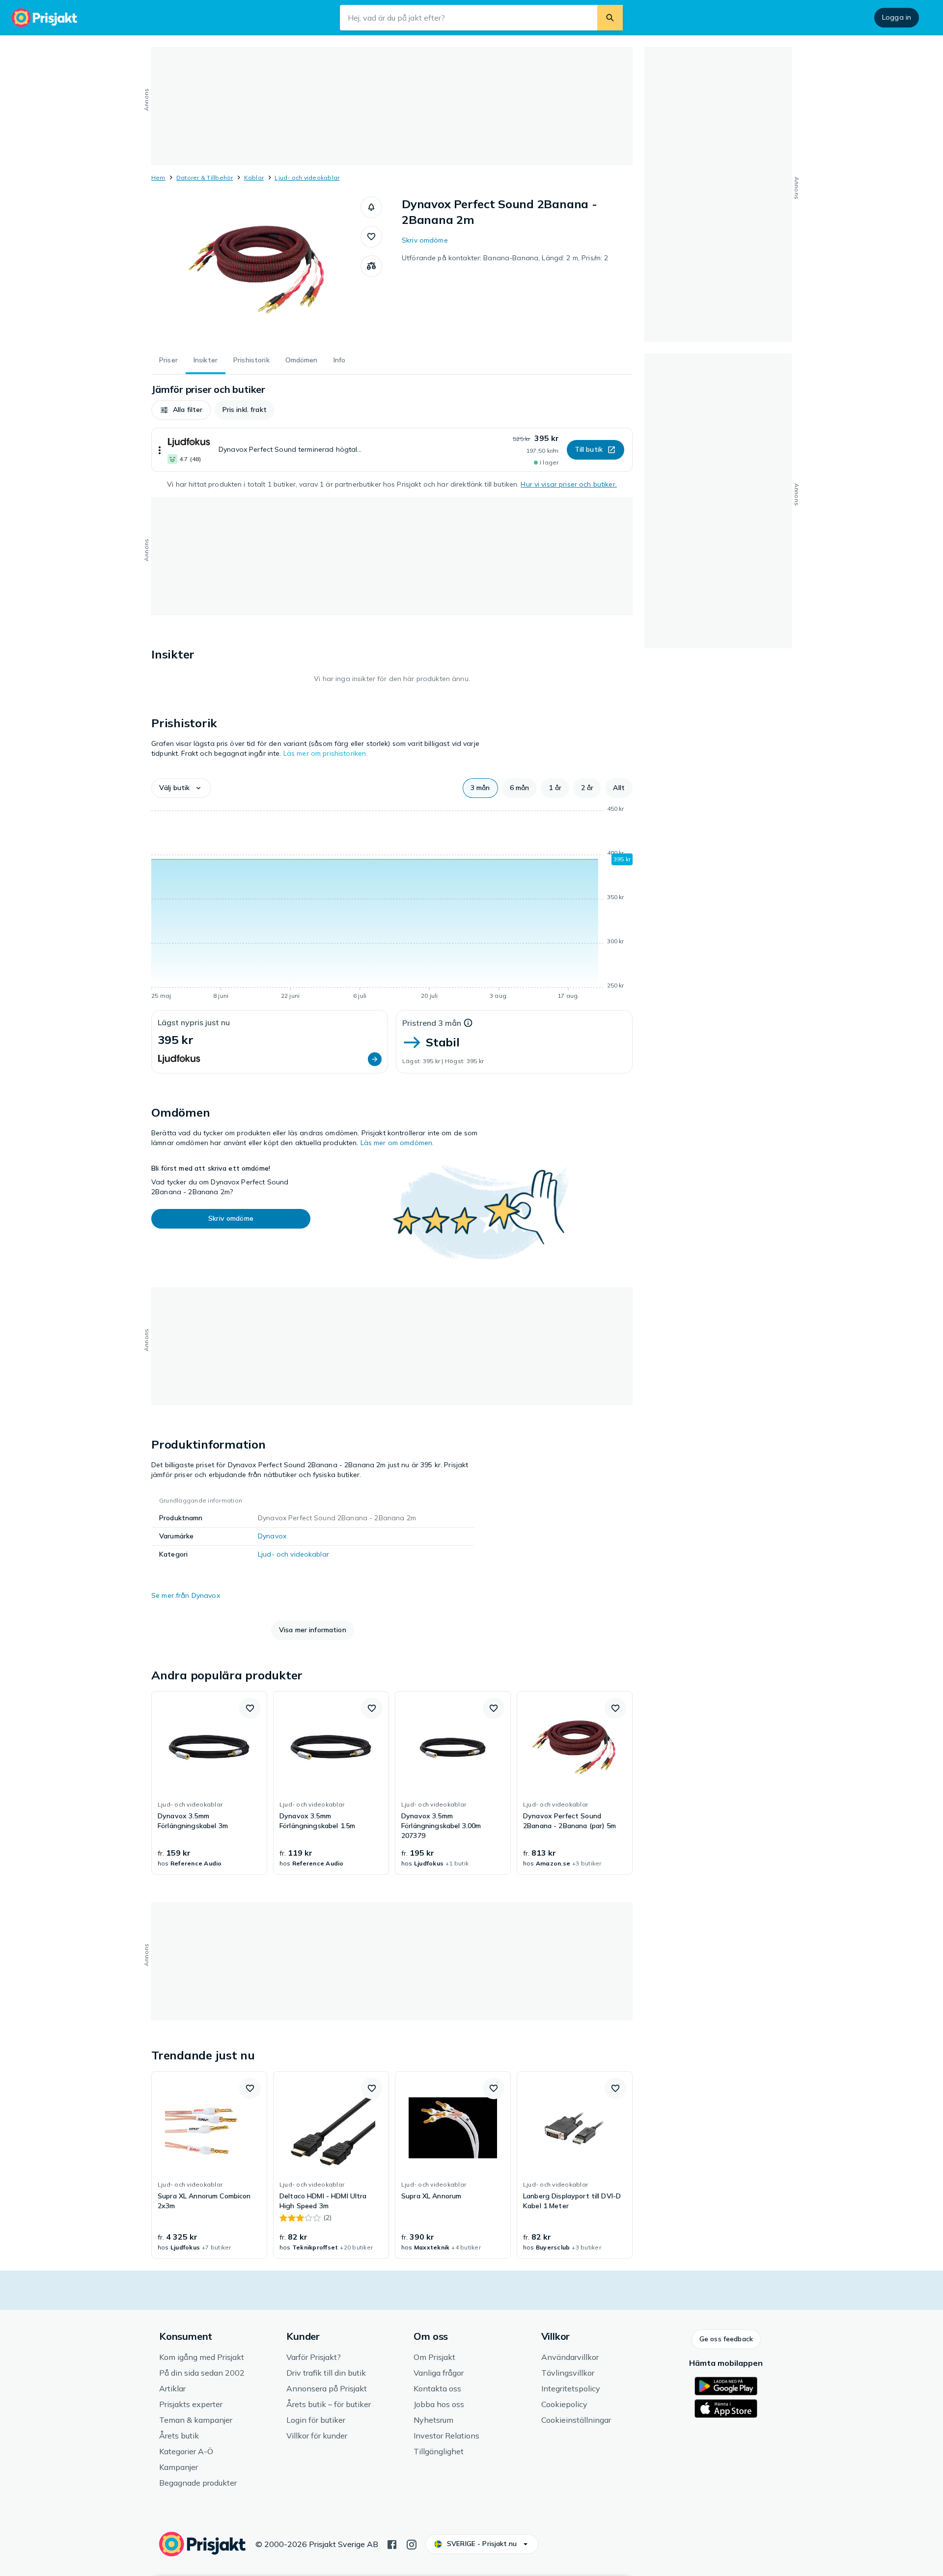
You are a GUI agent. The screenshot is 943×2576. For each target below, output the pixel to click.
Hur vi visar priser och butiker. (569, 484)
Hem (158, 178)
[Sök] (610, 18)
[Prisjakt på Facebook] (392, 2544)
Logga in (897, 17)
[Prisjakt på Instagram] (412, 2544)
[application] (392, 904)
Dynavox (272, 1536)
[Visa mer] (160, 450)
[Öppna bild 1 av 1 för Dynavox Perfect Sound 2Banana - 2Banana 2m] (256, 270)
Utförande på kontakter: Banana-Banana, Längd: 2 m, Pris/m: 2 (505, 258)
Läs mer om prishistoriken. (326, 753)
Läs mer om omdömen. (397, 1143)
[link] (209, 1783)
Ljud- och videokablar (307, 178)
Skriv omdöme (425, 240)
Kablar (254, 178)
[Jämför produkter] (371, 266)
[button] (371, 207)
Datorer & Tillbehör (205, 178)
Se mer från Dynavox (186, 1595)
